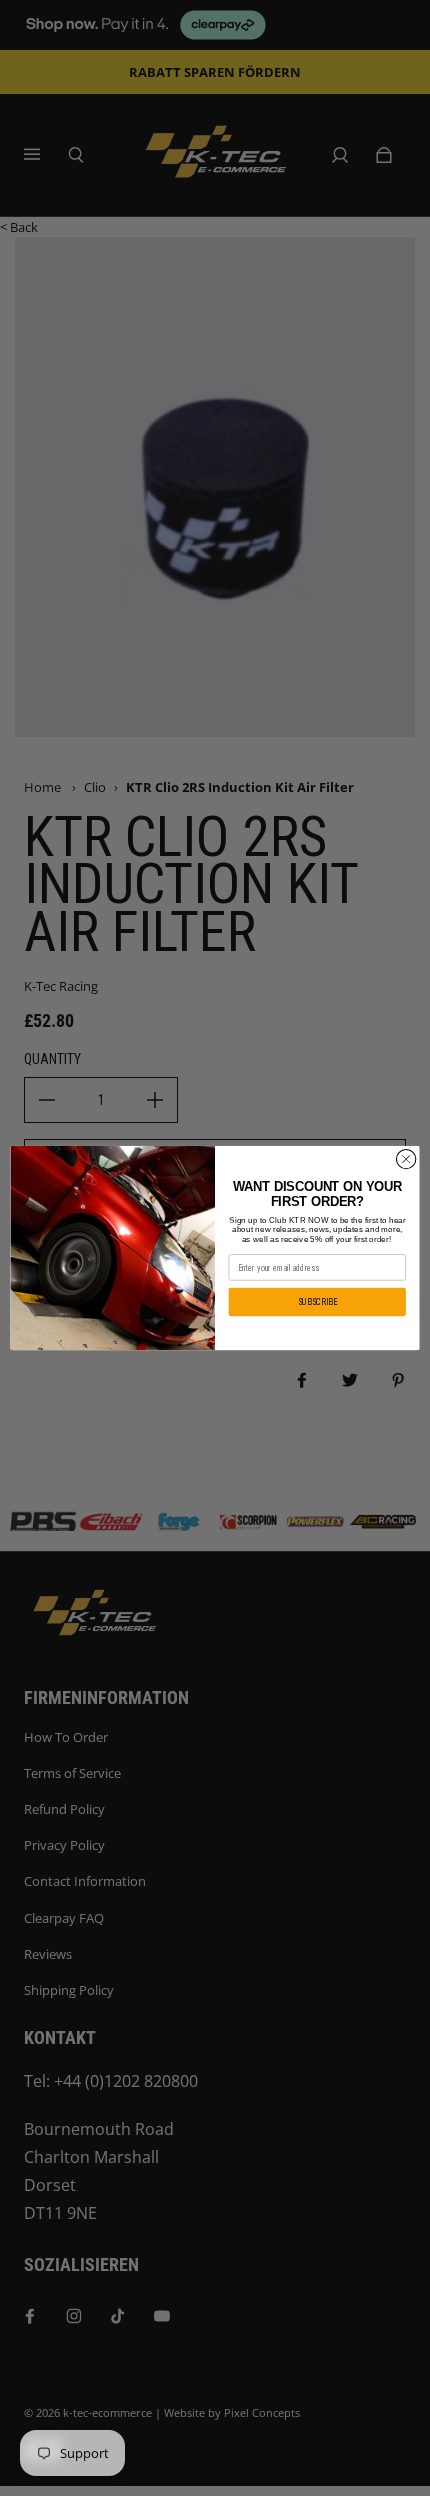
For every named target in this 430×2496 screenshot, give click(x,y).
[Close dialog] (406, 1159)
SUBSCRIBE (317, 1302)
